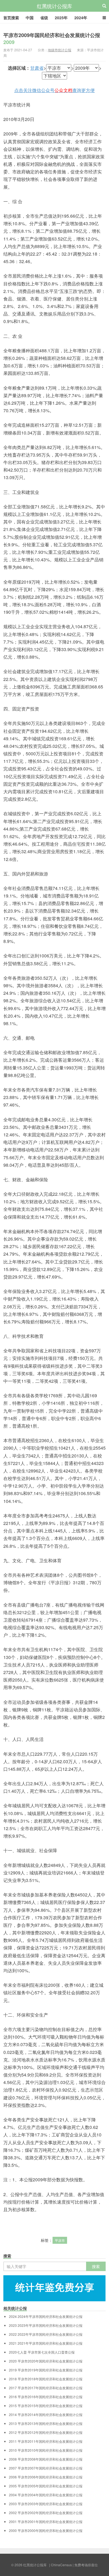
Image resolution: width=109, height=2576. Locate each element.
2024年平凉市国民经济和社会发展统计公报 (46, 2317)
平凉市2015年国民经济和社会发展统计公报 (46, 2406)
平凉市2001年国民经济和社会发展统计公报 (46, 2522)
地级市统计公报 (60, 50)
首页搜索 (11, 18)
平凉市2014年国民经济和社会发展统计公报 (46, 2415)
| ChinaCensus (61, 2565)
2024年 (81, 18)
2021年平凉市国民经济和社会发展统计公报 (46, 2343)
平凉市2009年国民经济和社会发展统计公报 (52, 39)
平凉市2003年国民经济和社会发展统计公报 (46, 2504)
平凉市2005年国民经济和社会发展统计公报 (46, 2486)
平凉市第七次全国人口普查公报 (42, 2352)
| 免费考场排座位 (85, 2565)
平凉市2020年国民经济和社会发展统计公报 (46, 2361)
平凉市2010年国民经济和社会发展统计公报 (46, 2450)
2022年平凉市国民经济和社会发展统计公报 (46, 2334)
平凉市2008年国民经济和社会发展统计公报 (46, 2459)
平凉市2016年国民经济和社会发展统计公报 (46, 2397)
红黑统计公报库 (54, 6)
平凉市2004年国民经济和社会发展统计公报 (46, 2495)
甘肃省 (37, 68)
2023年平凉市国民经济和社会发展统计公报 (46, 2325)
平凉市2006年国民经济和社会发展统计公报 (46, 2477)
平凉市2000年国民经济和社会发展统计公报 (46, 2531)
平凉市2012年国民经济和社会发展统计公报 (46, 2432)
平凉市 (60, 2240)
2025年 (61, 18)
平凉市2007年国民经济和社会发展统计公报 (46, 2468)
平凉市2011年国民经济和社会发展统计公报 (46, 2441)
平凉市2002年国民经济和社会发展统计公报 (46, 2513)
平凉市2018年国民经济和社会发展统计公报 (46, 2379)
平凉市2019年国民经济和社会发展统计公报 (46, 2370)
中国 (30, 18)
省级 (44, 18)
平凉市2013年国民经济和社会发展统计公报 (46, 2424)
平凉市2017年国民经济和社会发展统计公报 (46, 2388)
